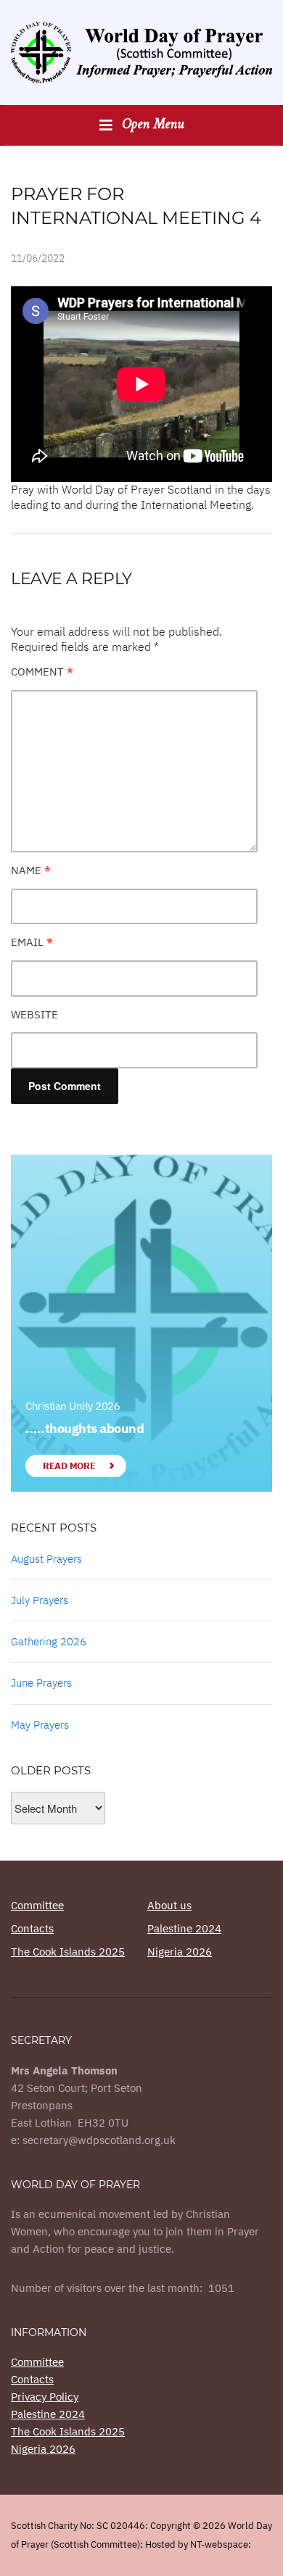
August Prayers (46, 1559)
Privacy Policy (45, 2397)
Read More (69, 1466)
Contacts (32, 1928)
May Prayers (40, 1725)
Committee (37, 1905)
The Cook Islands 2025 (68, 1952)
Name (31, 870)
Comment (42, 672)
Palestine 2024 (184, 1928)
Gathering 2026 (49, 1641)
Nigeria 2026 (180, 1952)
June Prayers (41, 1683)
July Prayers (40, 1600)
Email (32, 942)
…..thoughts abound (85, 1428)
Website (34, 1014)
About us (169, 1905)
